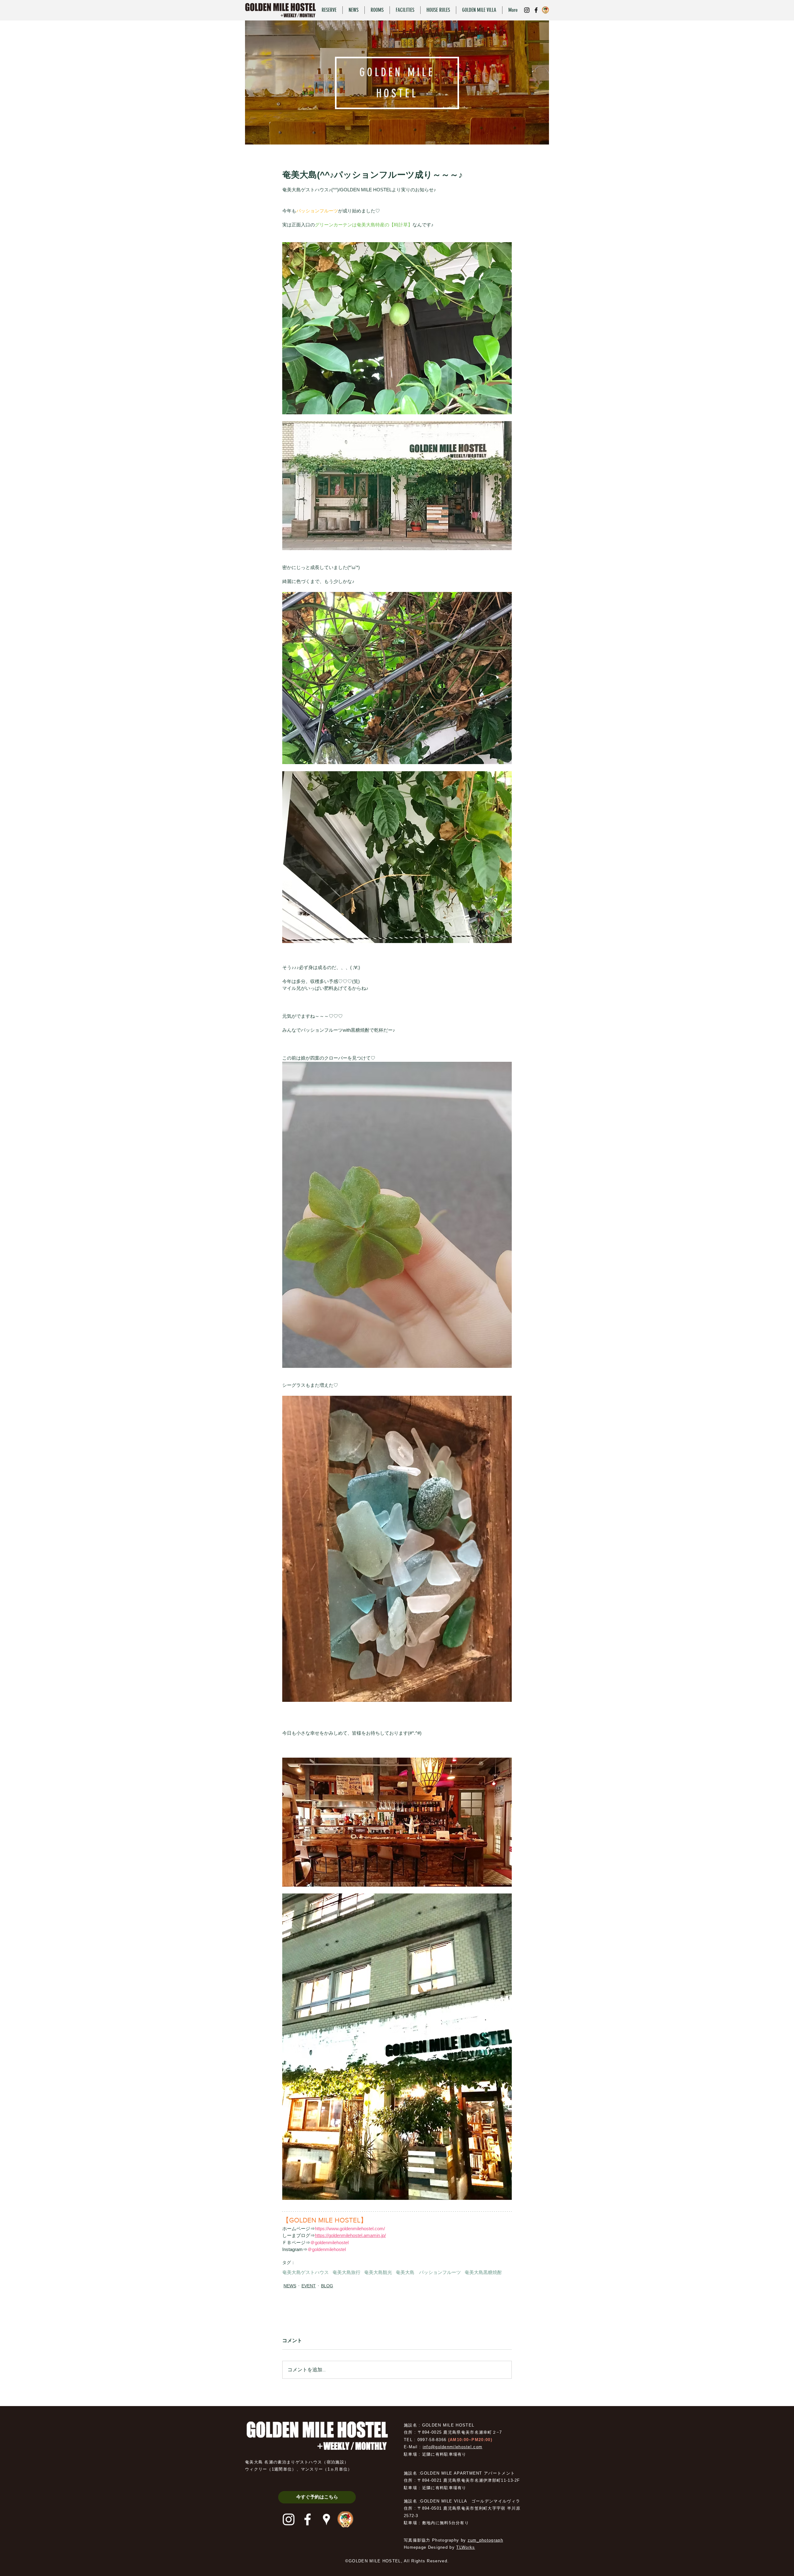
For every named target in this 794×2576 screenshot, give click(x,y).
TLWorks (466, 2547)
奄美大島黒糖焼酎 (483, 2272)
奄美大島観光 (378, 2272)
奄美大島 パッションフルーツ (428, 2272)
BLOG (327, 2286)
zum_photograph (485, 2540)
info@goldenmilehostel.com (453, 2447)
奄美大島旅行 (346, 2272)
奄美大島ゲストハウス (306, 2272)
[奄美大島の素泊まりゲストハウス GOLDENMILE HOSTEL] (527, 10)
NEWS (290, 2286)
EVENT (309, 2286)
